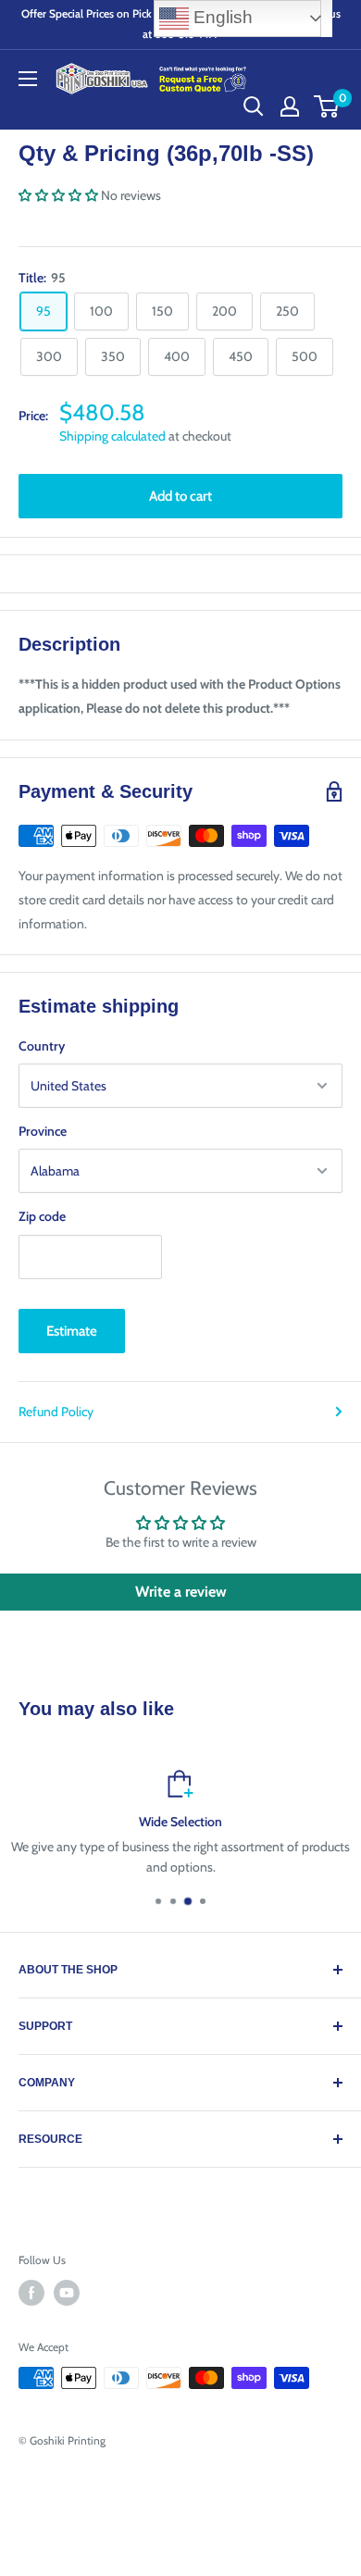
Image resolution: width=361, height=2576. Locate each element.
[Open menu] (28, 79)
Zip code (42, 1216)
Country (42, 1046)
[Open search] (254, 106)
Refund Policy (56, 1412)
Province (43, 1131)
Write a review (181, 1592)
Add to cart (180, 496)
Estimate (72, 1331)
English (221, 17)
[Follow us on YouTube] (67, 2293)
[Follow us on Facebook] (31, 2293)
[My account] (290, 106)
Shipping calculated (112, 436)
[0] (327, 106)
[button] (58, 195)
